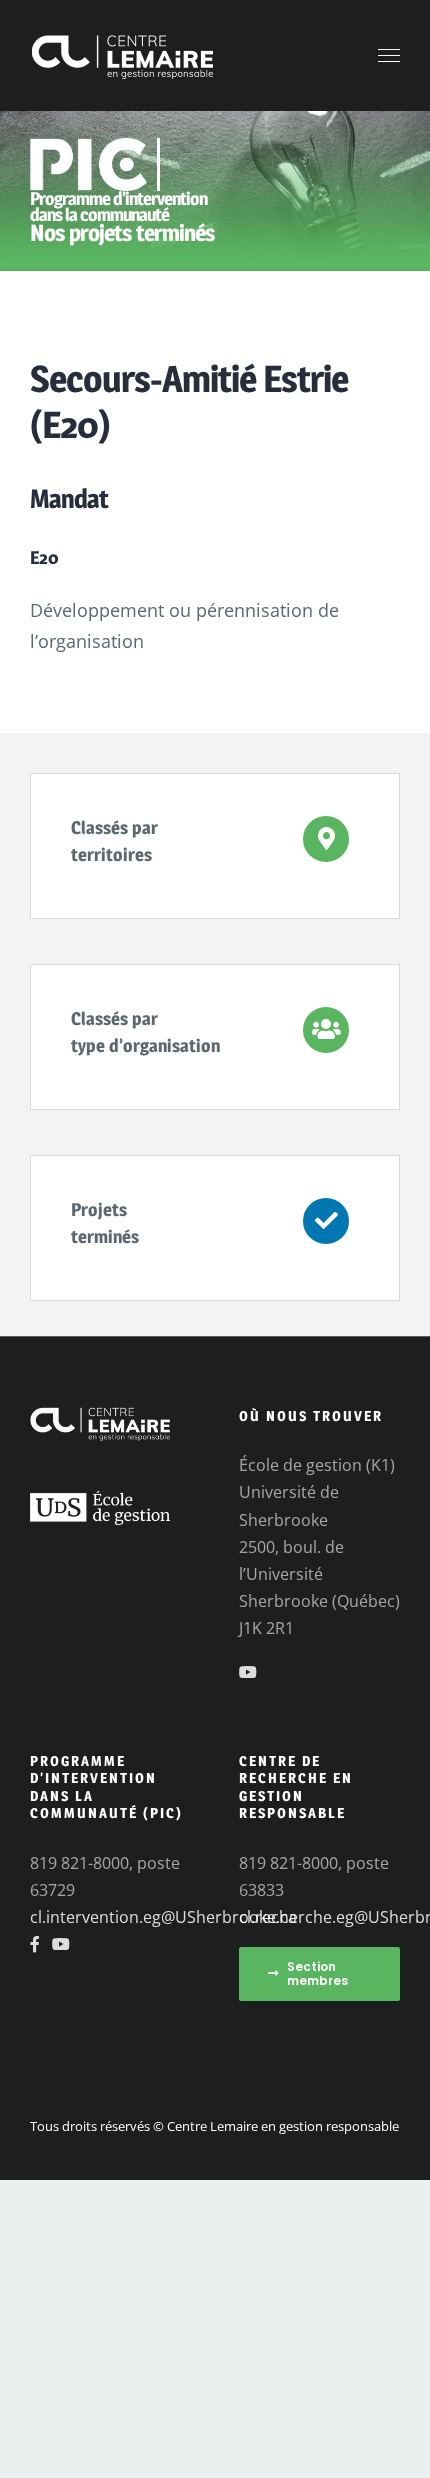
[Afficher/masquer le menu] (389, 56)
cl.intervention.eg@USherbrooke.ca (163, 1917)
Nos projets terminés (122, 233)
